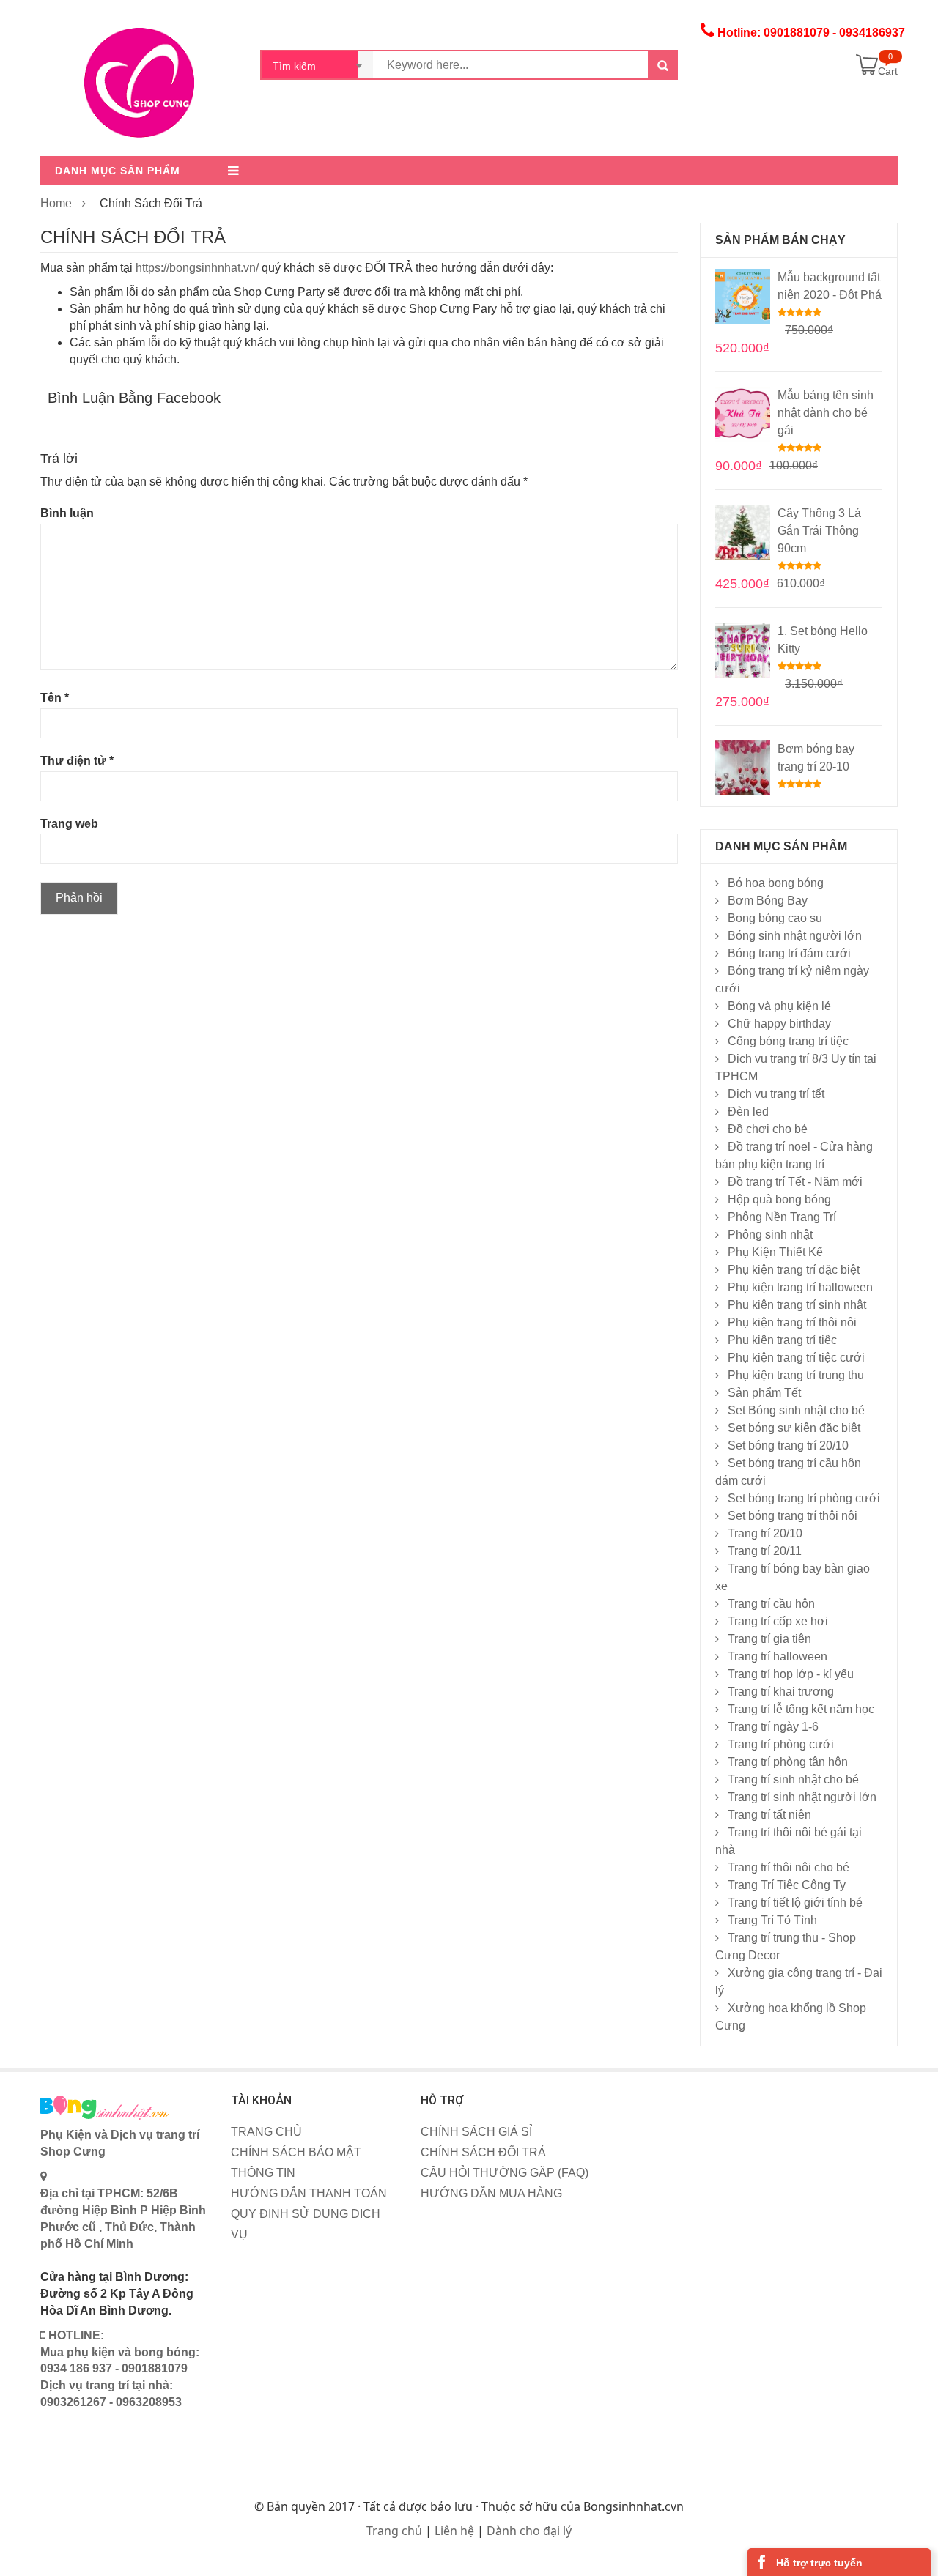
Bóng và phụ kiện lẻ (779, 1006)
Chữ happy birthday (779, 1024)
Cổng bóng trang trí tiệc (788, 1041)
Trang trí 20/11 (765, 1551)
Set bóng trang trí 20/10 (788, 1445)
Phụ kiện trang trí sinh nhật (797, 1305)
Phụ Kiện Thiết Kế (775, 1252)
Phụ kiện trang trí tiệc (782, 1340)
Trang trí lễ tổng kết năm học (801, 1709)
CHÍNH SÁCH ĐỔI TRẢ (483, 2152)
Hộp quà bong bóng (779, 1199)
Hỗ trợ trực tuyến (819, 2563)
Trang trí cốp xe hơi (778, 1621)
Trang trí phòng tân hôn (788, 1762)
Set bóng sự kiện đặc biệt (794, 1428)
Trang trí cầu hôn (771, 1604)
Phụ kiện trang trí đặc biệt (794, 1270)
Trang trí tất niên (769, 1815)
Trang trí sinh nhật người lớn (802, 1797)
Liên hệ (454, 2531)
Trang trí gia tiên (769, 1639)
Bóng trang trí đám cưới (789, 953)
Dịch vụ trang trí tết (776, 1094)
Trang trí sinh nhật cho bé (793, 1779)
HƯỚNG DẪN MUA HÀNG (491, 2193)
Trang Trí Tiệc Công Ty (787, 1885)
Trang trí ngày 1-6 (773, 1727)
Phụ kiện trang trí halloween (800, 1287)
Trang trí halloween (778, 1656)
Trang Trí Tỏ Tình (772, 1920)
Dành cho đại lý (529, 2531)
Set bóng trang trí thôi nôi (793, 1516)
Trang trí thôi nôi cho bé (789, 1867)
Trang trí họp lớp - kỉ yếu (791, 1674)
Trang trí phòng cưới (781, 1744)
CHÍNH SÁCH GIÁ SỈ (476, 2132)
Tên (55, 698)
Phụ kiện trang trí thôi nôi (792, 1322)
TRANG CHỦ (266, 2132)
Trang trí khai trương (781, 1692)
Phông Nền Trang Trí (782, 1217)
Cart (888, 71)
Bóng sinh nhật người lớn (795, 936)
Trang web (69, 824)
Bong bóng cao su (775, 918)
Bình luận (67, 513)
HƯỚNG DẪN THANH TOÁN (309, 2193)
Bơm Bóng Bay (768, 901)
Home (56, 203)
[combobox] (317, 65)
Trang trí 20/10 (765, 1533)
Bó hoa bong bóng (776, 883)
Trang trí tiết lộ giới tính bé (795, 1903)
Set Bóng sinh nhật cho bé (796, 1410)
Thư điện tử (77, 761)
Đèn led (748, 1111)
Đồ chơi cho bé (768, 1129)
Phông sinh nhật (770, 1235)
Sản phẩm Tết (764, 1393)
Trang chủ (394, 2531)
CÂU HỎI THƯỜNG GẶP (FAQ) (505, 2173)
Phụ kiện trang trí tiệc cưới (796, 1358)
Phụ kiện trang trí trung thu (796, 1375)
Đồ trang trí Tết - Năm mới (795, 1182)
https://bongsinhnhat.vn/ (197, 268)
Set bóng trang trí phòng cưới (804, 1498)
